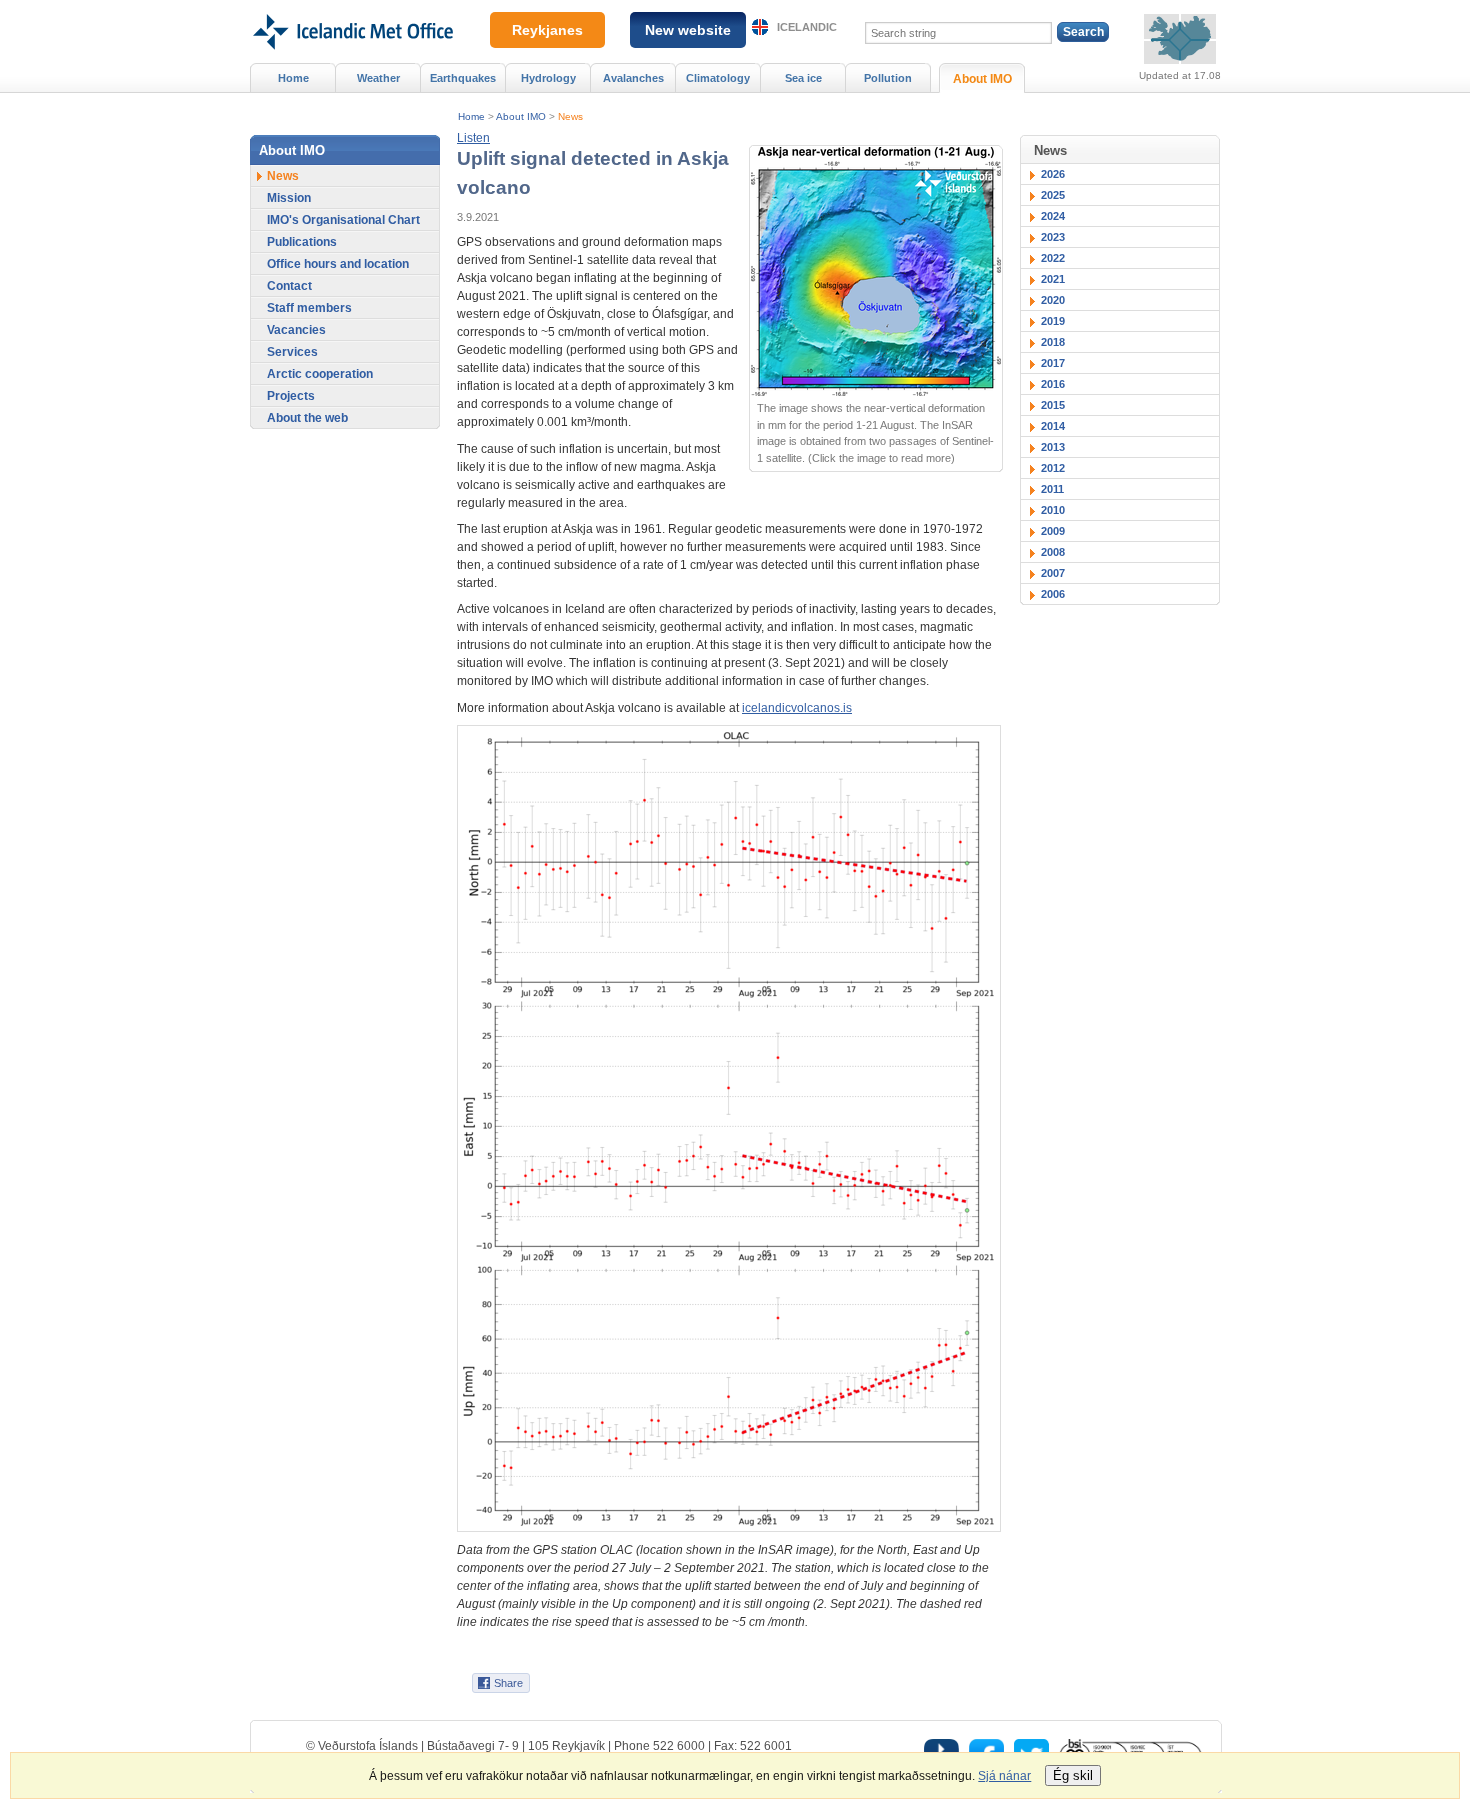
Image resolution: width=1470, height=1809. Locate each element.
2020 (1053, 300)
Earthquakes (463, 78)
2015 (1053, 405)
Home (471, 116)
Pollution (888, 78)
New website (688, 30)
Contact (289, 286)
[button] (473, 138)
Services (292, 352)
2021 (1053, 279)
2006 (1053, 594)
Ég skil (1073, 1775)
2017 (1053, 363)
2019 (1053, 321)
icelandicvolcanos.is (797, 708)
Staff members (309, 308)
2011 (1052, 489)
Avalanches (633, 78)
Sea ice (803, 78)
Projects (291, 396)
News (570, 116)
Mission (289, 198)
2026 (1053, 174)
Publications (302, 242)
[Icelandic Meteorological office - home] (351, 7)
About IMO (521, 116)
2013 (1053, 447)
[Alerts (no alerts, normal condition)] (1180, 39)
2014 (1053, 426)
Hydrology (548, 78)
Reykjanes (547, 30)
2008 (1053, 552)
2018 (1053, 342)
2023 (1053, 237)
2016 (1053, 384)
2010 (1053, 510)
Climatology (718, 78)
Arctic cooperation (320, 374)
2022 (1053, 258)
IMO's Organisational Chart (343, 220)
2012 (1053, 468)
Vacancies (296, 330)
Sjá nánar (1004, 1776)
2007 (1053, 573)
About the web (307, 418)
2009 (1053, 531)
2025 (1053, 195)
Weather (378, 78)
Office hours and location (338, 264)
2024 (1053, 216)
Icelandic (807, 27)
